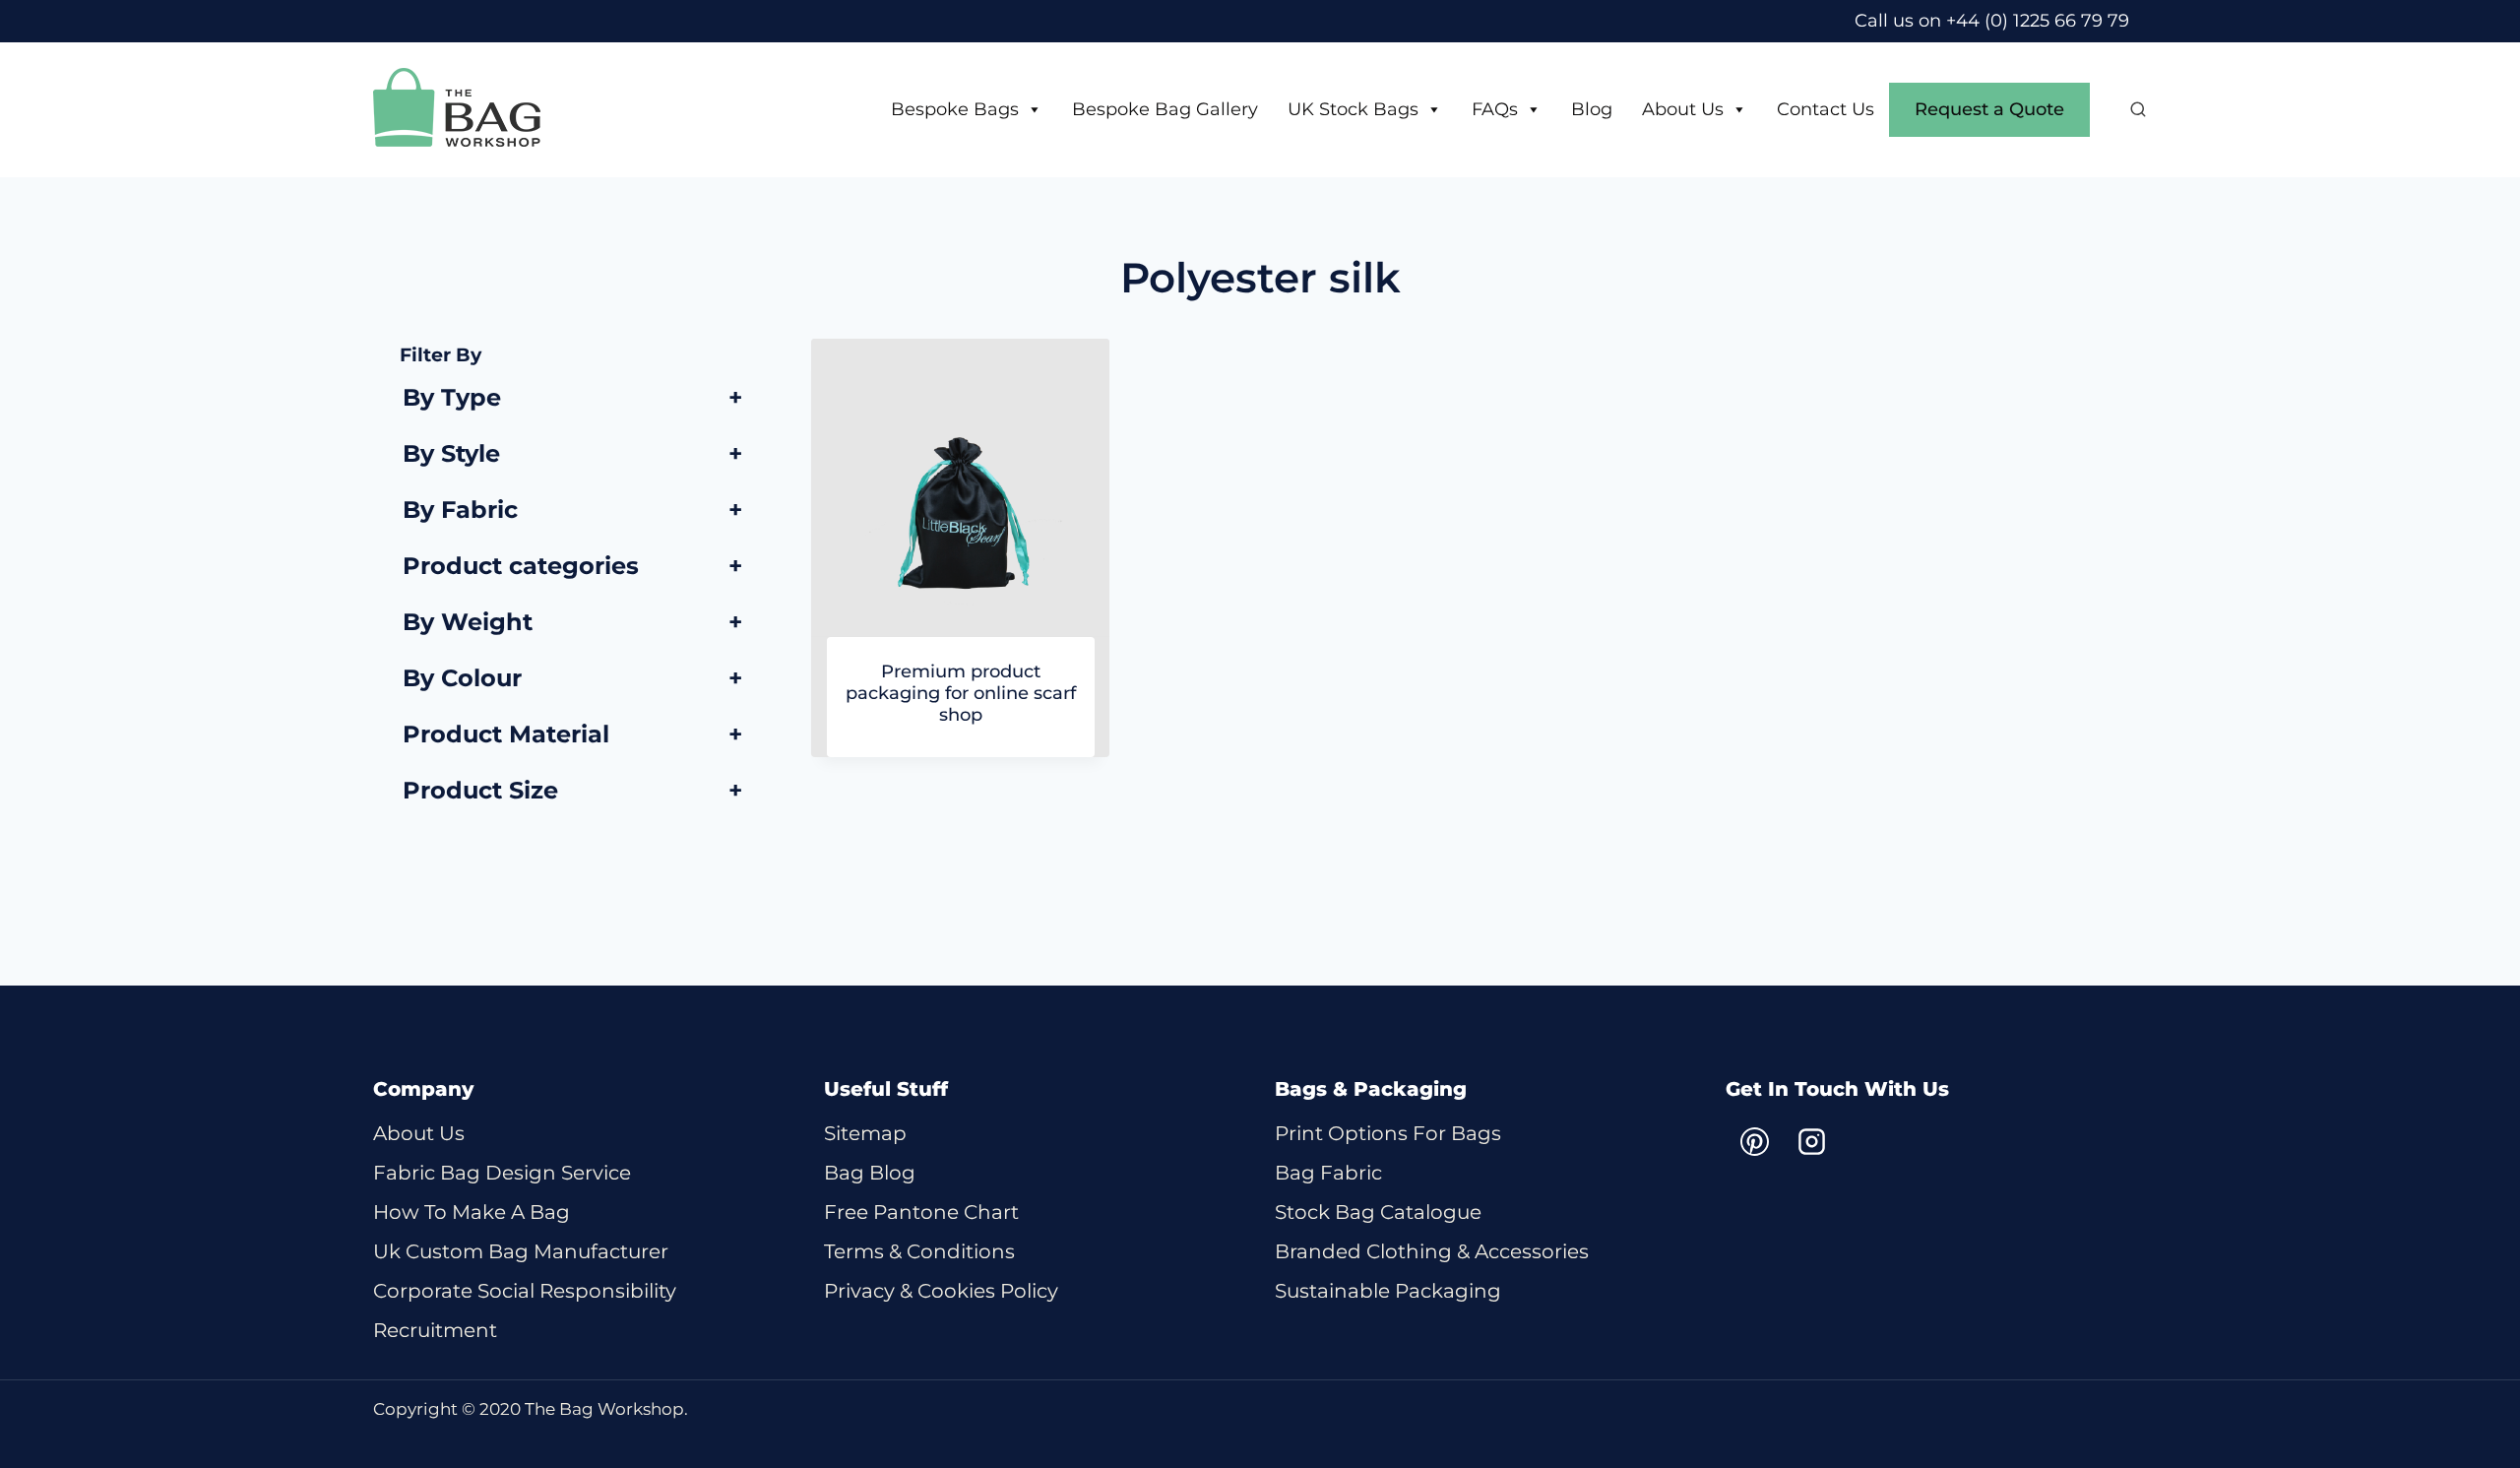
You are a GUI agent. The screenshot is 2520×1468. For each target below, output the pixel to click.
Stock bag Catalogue (1378, 1212)
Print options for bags (1388, 1133)
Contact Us (1826, 109)
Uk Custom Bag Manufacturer (521, 1251)
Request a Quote (1989, 109)
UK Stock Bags (1353, 109)
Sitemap (865, 1133)
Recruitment (435, 1330)
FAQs (1495, 109)
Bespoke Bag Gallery (1165, 109)
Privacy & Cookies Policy (941, 1291)
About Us (1683, 109)
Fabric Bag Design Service (502, 1173)
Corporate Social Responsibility (525, 1291)
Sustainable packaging (1388, 1291)
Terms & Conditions (919, 1251)
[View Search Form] (2128, 110)
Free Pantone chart (921, 1212)
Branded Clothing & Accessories (1432, 1251)
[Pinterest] (1754, 1142)
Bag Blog (870, 1173)
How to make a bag (472, 1212)
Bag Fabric (1328, 1173)
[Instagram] (1811, 1142)
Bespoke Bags (955, 109)
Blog (1592, 109)
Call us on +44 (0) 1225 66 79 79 (1992, 21)
